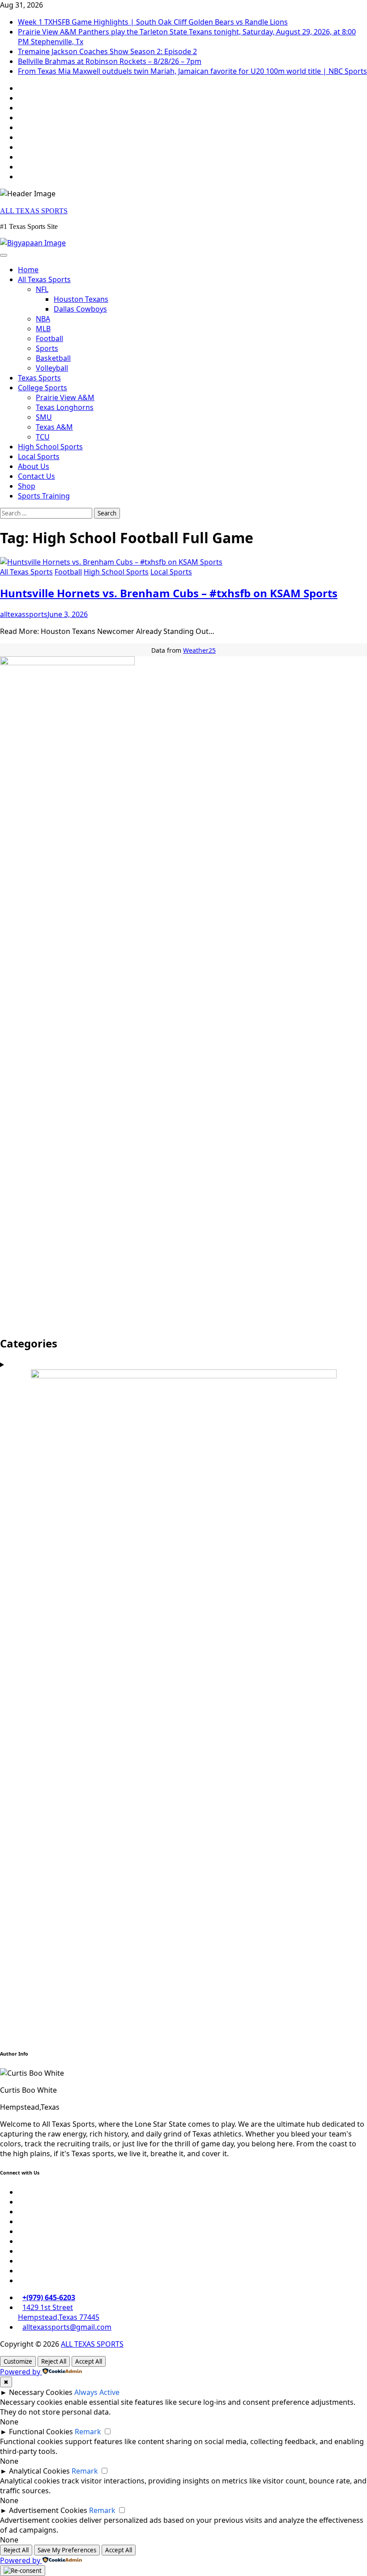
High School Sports (50, 447)
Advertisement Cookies (48, 2510)
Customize (18, 2361)
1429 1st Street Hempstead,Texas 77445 (59, 2312)
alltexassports (24, 614)
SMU (44, 417)
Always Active (97, 2392)
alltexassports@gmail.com (67, 2327)
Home (28, 270)
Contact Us (36, 476)
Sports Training (44, 496)
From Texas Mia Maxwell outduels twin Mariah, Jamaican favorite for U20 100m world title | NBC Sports (192, 71)
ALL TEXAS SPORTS (34, 211)
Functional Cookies (41, 2432)
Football (49, 338)
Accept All (89, 2361)
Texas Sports (39, 378)
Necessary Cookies (41, 2392)
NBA (43, 319)
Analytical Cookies (39, 2471)
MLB (43, 329)
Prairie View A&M (65, 397)
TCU (43, 437)
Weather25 (199, 650)
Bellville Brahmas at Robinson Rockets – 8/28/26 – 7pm (110, 61)
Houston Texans (81, 299)
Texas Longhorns (65, 407)
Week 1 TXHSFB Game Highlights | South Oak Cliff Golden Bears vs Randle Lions (153, 22)
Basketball (53, 358)
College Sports (43, 388)
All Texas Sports (44, 279)
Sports (47, 348)
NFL (42, 289)
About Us (34, 466)
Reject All (54, 2361)
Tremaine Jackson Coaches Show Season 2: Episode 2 (107, 51)
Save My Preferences (67, 2550)
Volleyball (52, 368)
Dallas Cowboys (80, 309)
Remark (88, 2432)
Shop (27, 486)
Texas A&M (54, 427)
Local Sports (39, 456)
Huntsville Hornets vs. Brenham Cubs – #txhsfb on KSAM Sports (169, 593)
